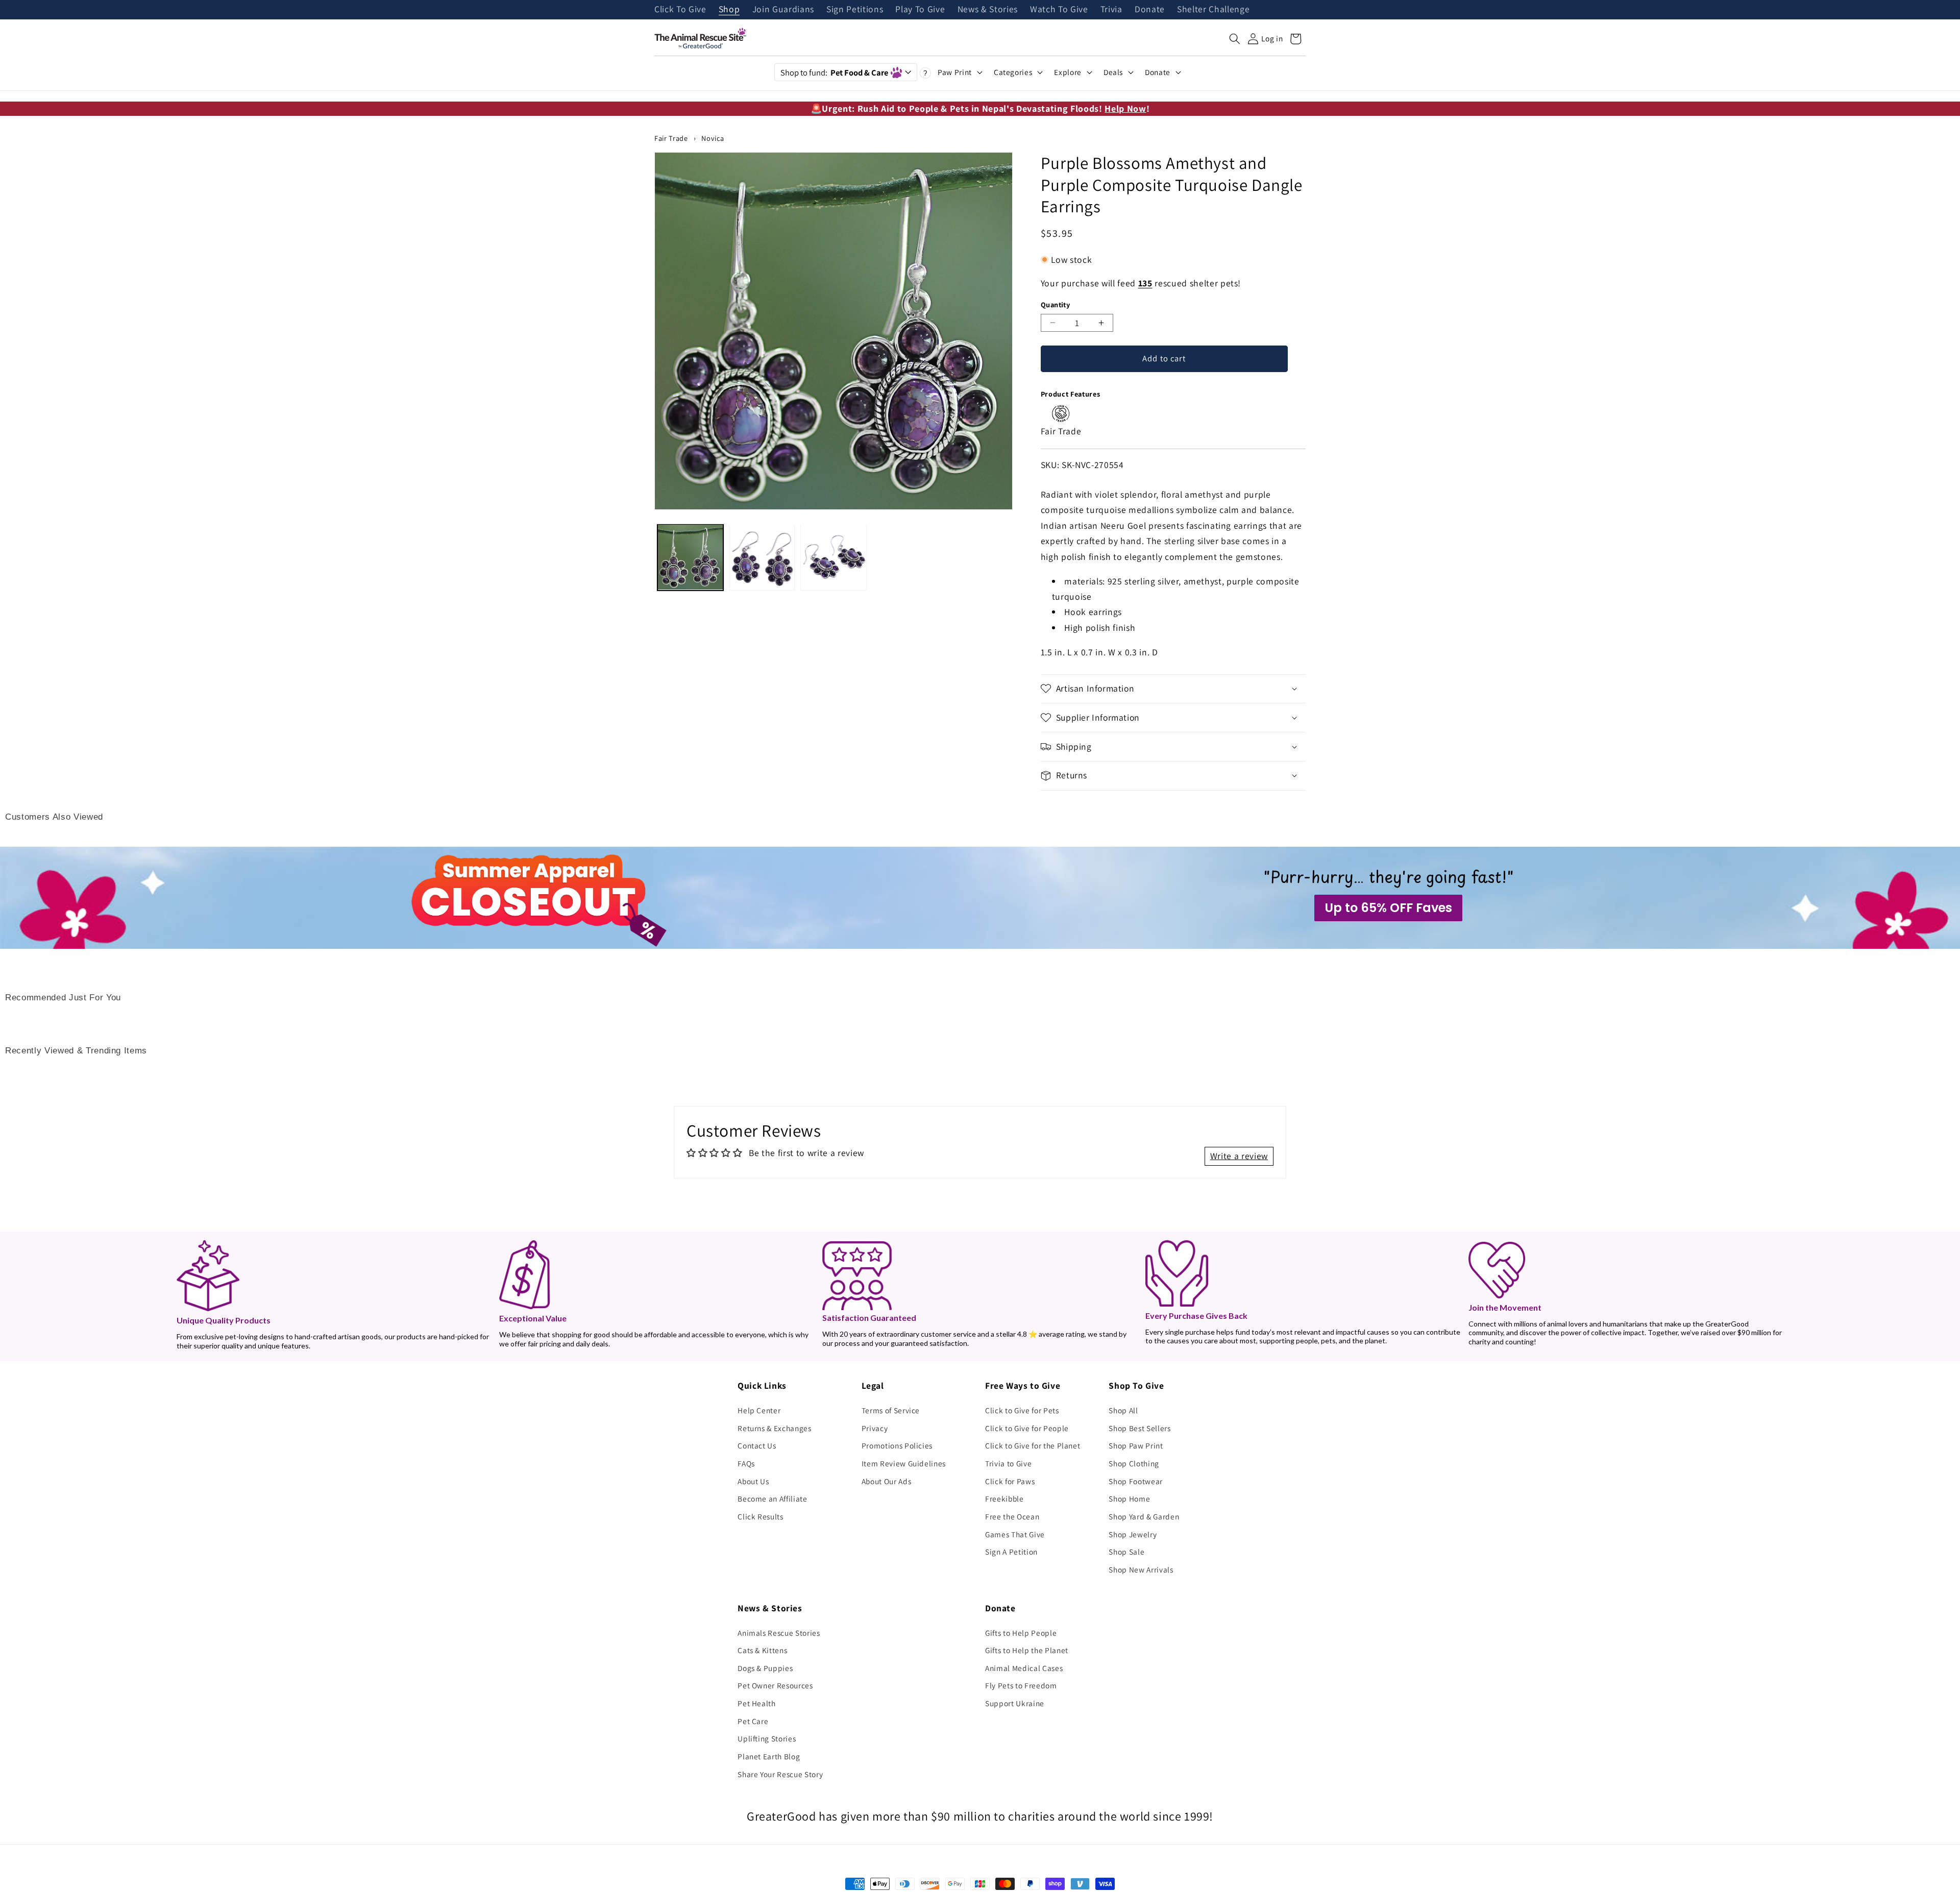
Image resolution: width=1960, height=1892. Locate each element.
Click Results (761, 1516)
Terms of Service (891, 1410)
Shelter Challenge (1213, 10)
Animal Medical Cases (1024, 1668)
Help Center (759, 1410)
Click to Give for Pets (1022, 1410)
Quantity (1056, 304)
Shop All (1123, 1410)
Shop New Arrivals (1141, 1569)
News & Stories (988, 10)
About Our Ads (887, 1481)
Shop (729, 10)
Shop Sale (1126, 1552)
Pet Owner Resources (775, 1685)
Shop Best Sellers (1140, 1428)
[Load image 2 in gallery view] (762, 557)
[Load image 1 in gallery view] (690, 557)
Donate (1150, 10)
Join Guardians (783, 10)
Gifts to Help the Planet (1027, 1650)
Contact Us (757, 1445)
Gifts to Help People (1021, 1633)
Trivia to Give (1008, 1463)
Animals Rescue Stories (779, 1633)
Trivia (1111, 10)
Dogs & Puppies (765, 1668)
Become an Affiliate (773, 1498)
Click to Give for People (1027, 1428)
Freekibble (1004, 1498)
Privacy (875, 1428)
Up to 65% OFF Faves (1388, 908)
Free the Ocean (1012, 1516)
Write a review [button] (1239, 1156)
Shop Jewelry (1133, 1534)
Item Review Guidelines (904, 1463)
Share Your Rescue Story (780, 1774)
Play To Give (920, 10)
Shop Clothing (1134, 1463)
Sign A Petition (1011, 1552)
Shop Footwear (1136, 1481)
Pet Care (753, 1721)
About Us (753, 1481)
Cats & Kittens (762, 1650)
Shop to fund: (834, 72)
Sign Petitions (855, 10)
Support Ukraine (1015, 1703)
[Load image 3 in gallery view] (833, 557)
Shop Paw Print (1136, 1445)
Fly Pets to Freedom (1021, 1685)
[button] (1235, 39)
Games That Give (1015, 1534)
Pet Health (757, 1703)
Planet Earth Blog (769, 1756)
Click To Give (680, 10)
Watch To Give (1059, 10)
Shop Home (1129, 1498)
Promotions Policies (897, 1445)
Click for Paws (1010, 1481)
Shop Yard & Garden (1144, 1516)
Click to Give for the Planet (1033, 1445)
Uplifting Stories (767, 1738)
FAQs (746, 1463)
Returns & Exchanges (775, 1428)
